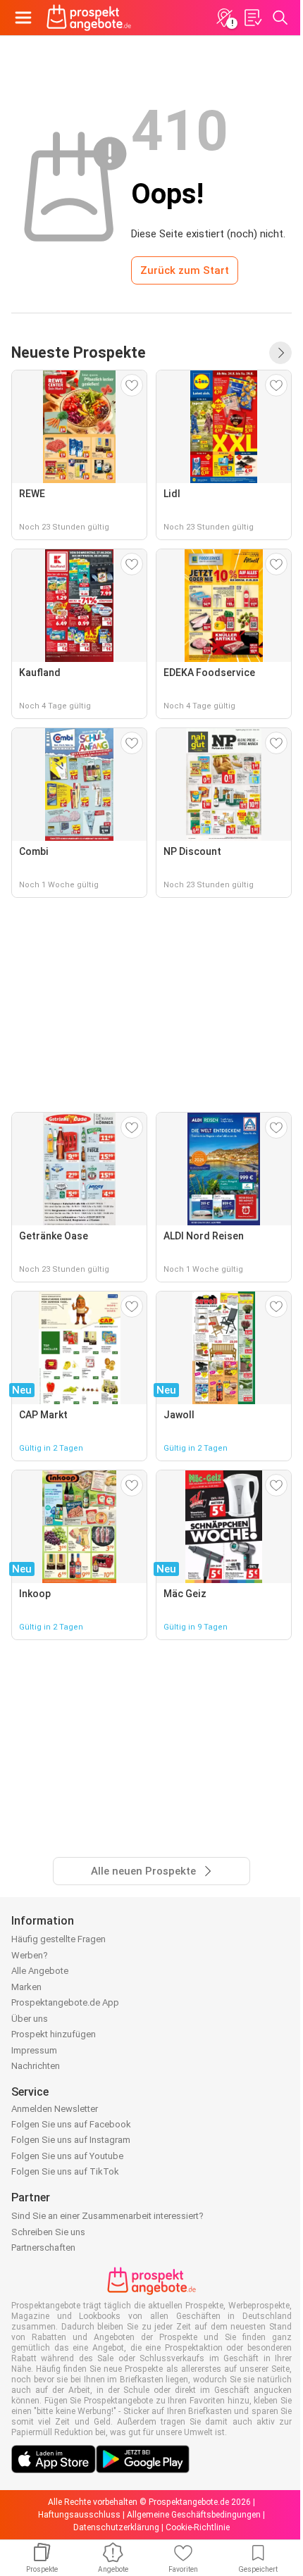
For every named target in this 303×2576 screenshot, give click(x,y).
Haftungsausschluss (79, 2515)
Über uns (30, 2019)
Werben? (30, 1955)
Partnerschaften (43, 2247)
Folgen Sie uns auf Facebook (71, 2124)
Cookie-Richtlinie (198, 2527)
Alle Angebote (40, 1971)
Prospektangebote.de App (65, 2002)
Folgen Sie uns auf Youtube (67, 2156)
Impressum (34, 2050)
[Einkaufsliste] (252, 18)
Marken (26, 1987)
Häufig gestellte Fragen (58, 1939)
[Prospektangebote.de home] (89, 18)
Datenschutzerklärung (116, 2527)
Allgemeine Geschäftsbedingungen (194, 2515)
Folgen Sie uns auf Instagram (71, 2140)
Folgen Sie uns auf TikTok (65, 2171)
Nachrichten (36, 2066)
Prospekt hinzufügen (54, 2034)
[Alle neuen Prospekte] (280, 353)
